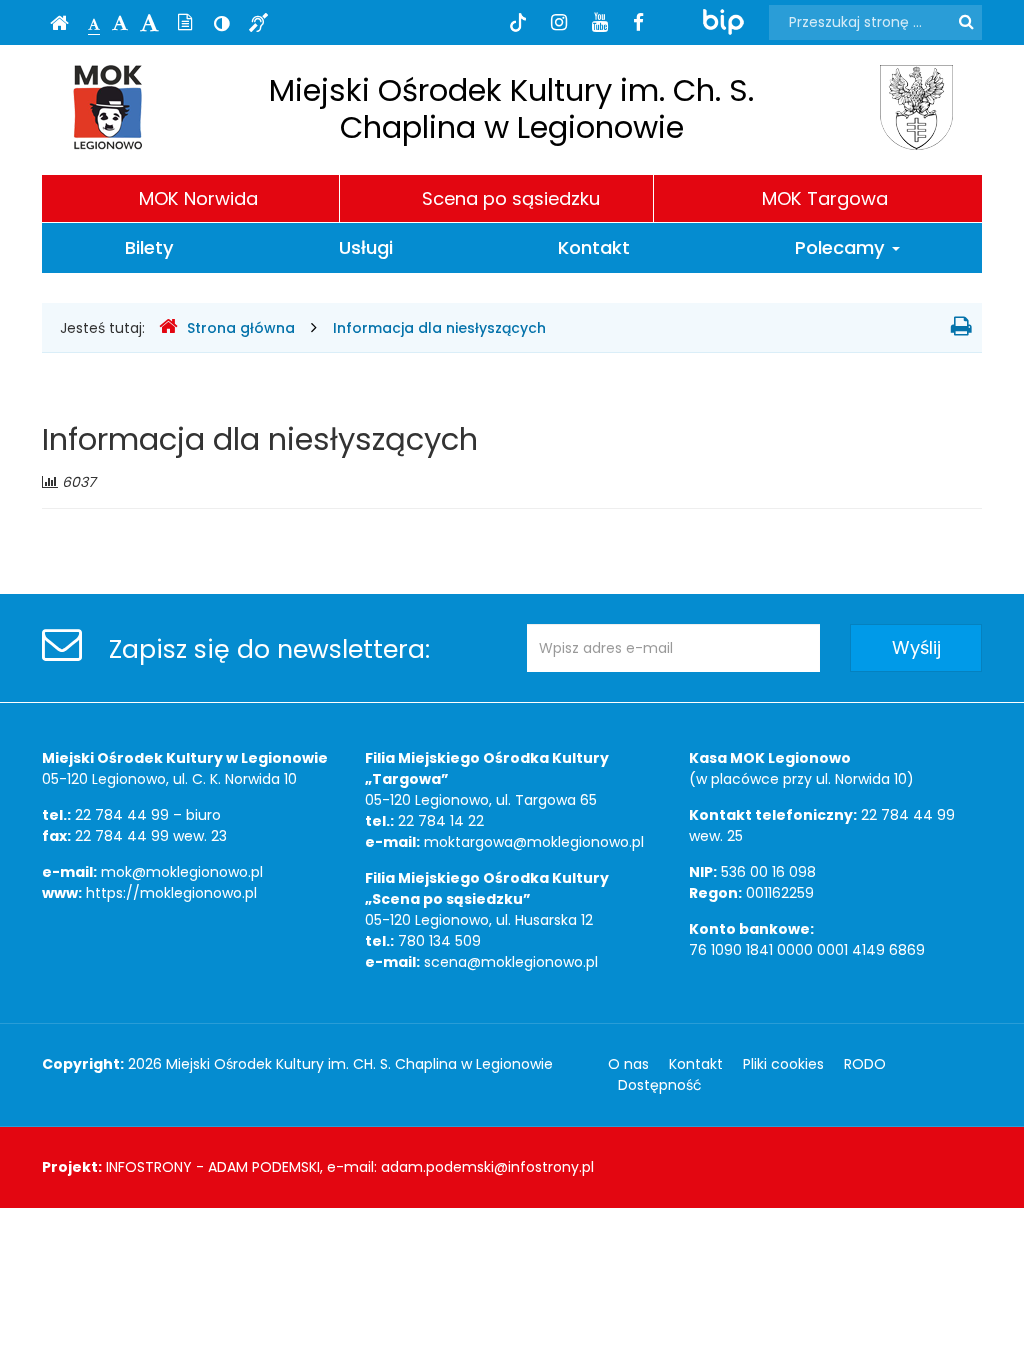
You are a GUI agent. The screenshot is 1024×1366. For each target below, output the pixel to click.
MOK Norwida (198, 198)
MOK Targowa (825, 198)
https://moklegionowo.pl (171, 893)
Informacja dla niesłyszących (439, 328)
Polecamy (842, 247)
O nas (628, 1064)
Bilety (149, 247)
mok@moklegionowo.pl (182, 872)
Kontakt (594, 247)
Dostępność (660, 1085)
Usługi (366, 247)
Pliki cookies (783, 1064)
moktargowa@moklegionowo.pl (534, 842)
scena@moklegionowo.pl (511, 962)
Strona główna (241, 328)
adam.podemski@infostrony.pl (487, 1167)
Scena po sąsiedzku (511, 198)
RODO (865, 1064)
